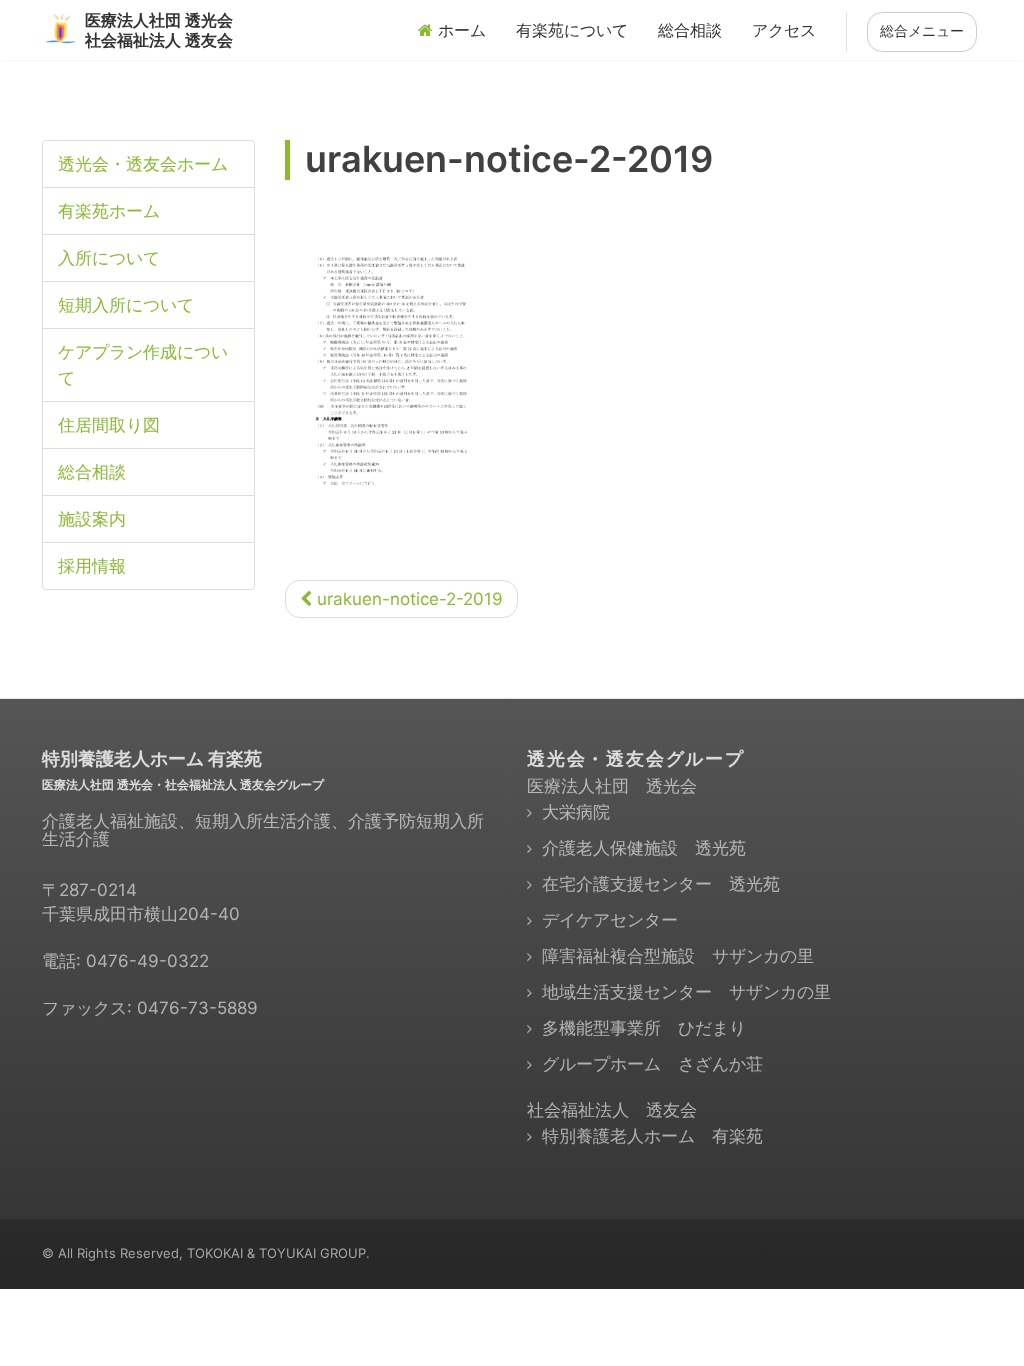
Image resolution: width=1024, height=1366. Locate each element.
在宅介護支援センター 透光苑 (661, 884)
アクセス (784, 30)
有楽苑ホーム (109, 211)
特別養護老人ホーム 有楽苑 (652, 1136)
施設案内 (92, 519)
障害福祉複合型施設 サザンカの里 (678, 956)
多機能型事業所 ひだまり (644, 1028)
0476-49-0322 (147, 961)
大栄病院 (576, 812)
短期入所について (126, 305)
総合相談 (690, 30)
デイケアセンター (610, 920)
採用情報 (92, 566)
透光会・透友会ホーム (143, 164)
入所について (109, 258)
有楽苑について (572, 30)
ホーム (459, 30)
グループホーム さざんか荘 (652, 1064)
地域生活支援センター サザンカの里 (686, 992)
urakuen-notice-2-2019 (407, 599)
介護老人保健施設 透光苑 (644, 848)
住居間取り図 (109, 425)
